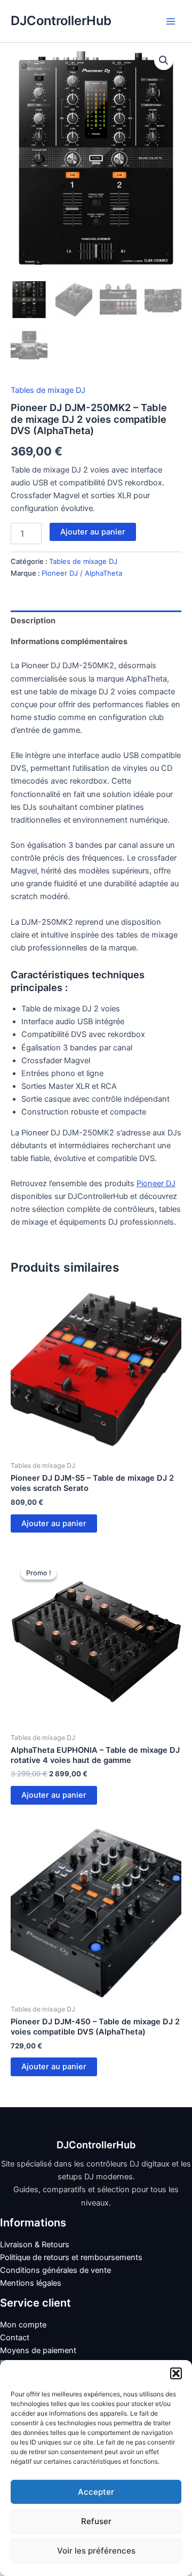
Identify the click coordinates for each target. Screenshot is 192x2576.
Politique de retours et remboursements (71, 2257)
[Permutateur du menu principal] (171, 21)
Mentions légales (31, 2283)
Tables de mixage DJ (48, 390)
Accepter (96, 2492)
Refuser (96, 2521)
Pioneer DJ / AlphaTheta (82, 573)
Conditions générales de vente (55, 2270)
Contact (15, 2338)
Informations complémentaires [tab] (69, 641)
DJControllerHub (61, 21)
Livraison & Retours (35, 2245)
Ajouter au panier (93, 532)
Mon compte (23, 2325)
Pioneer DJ (156, 1183)
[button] (176, 2373)
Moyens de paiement (38, 2350)
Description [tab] (33, 621)
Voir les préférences (96, 2551)
